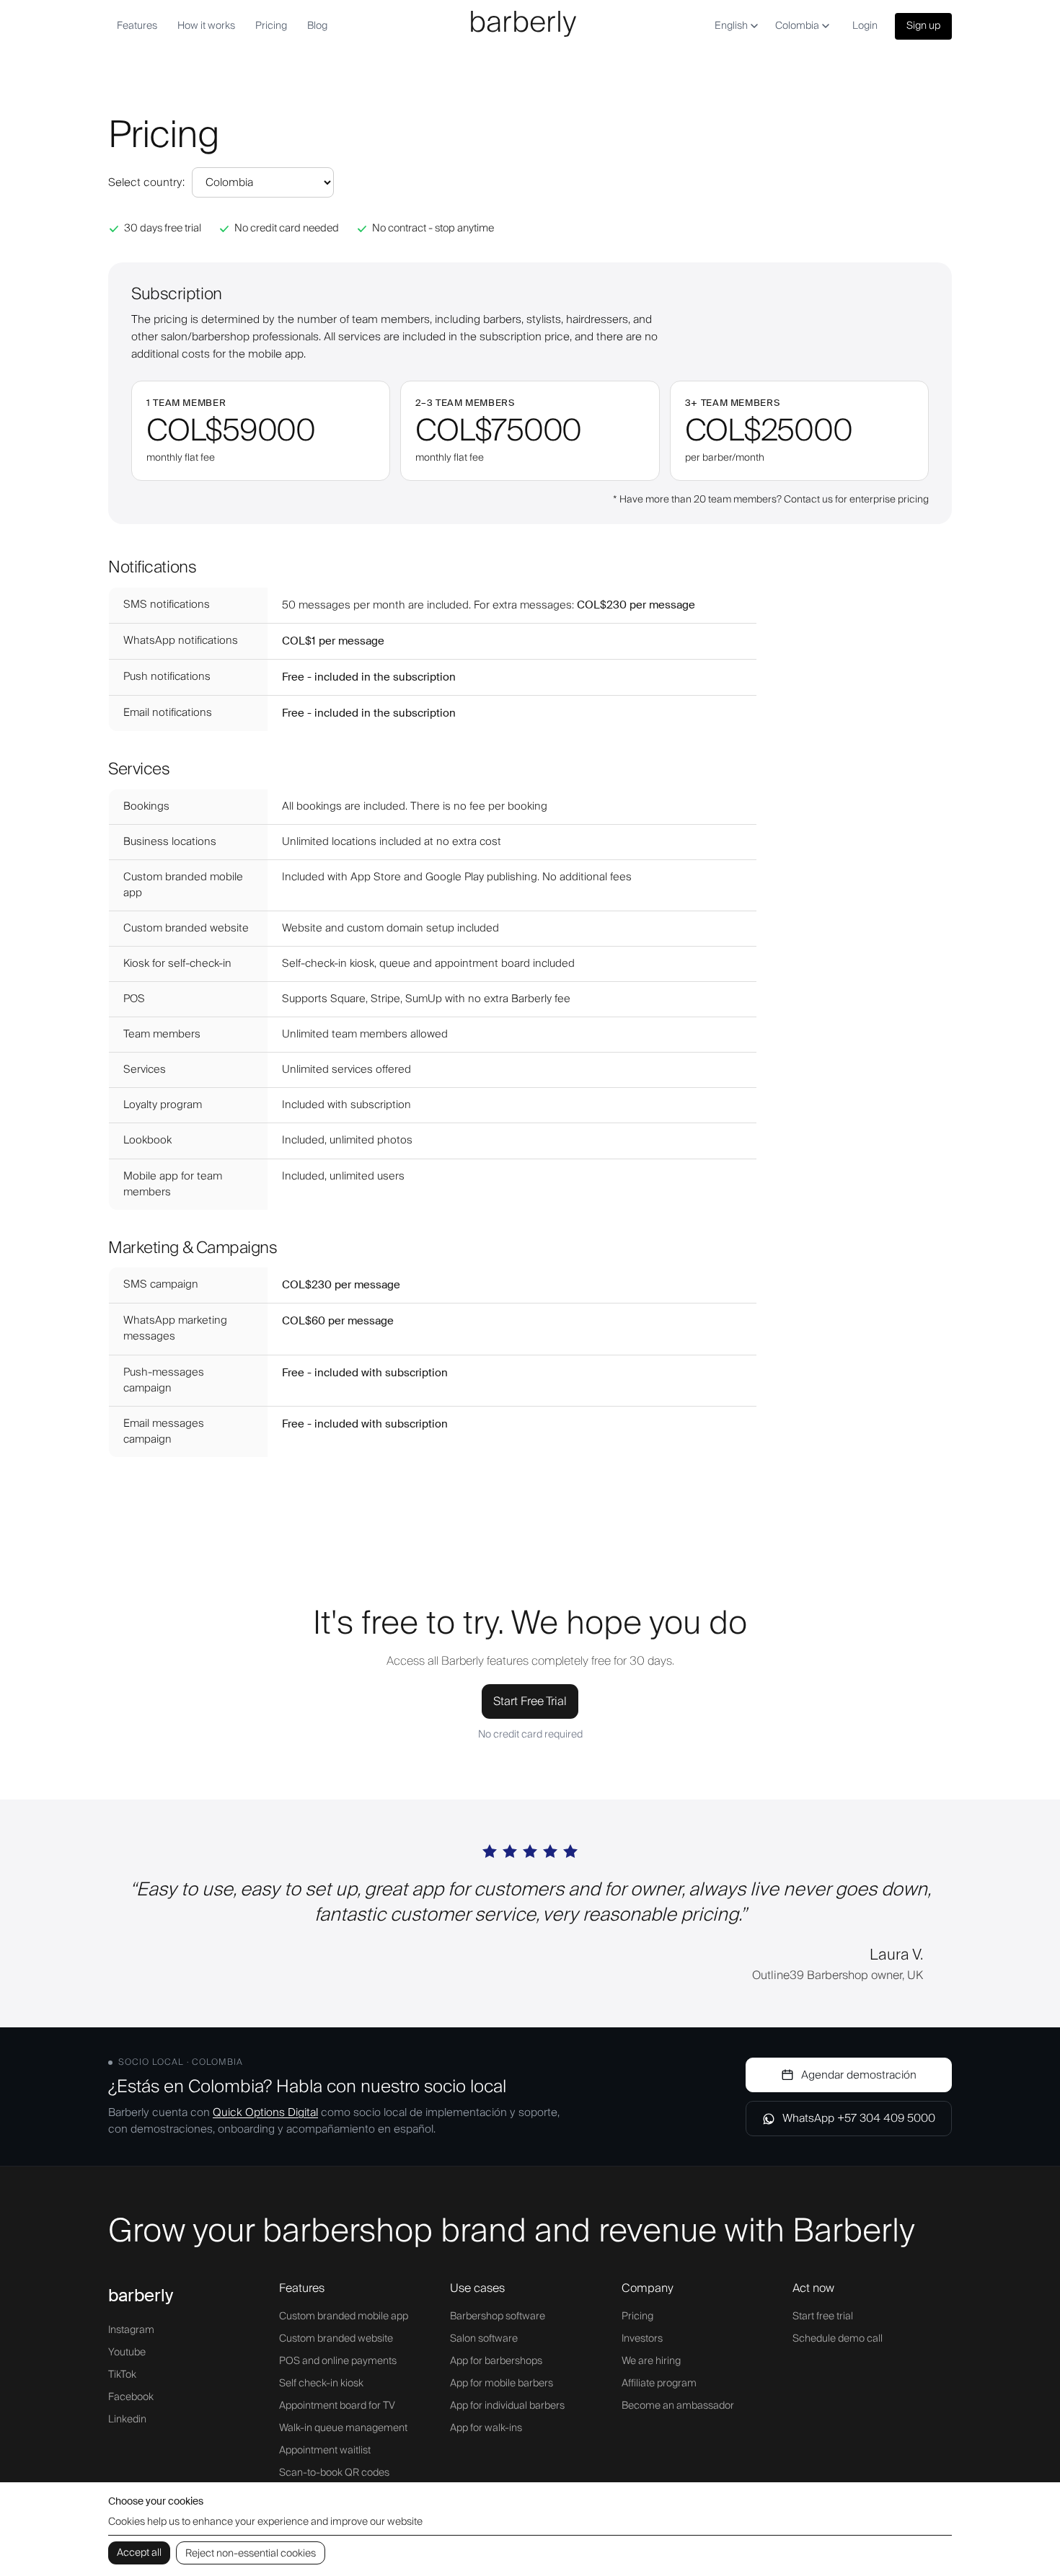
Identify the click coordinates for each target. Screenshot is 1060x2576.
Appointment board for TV (337, 2406)
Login (865, 26)
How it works (206, 26)
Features (137, 26)
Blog (317, 26)
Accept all (139, 2553)
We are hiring (651, 2361)
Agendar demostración (859, 2075)
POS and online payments (338, 2361)
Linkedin (127, 2420)
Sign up (923, 26)
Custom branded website (336, 2339)
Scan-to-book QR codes (334, 2473)
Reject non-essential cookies (251, 2554)
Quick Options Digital (265, 2112)
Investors (642, 2339)
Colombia (797, 26)
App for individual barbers (507, 2406)
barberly (141, 2295)
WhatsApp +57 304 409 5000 (859, 2118)
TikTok (122, 2375)
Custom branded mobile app (344, 2316)
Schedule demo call (838, 2339)
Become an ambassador (678, 2406)
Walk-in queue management (343, 2428)
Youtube (127, 2353)
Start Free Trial (530, 1701)
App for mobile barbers (502, 2384)
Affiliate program (659, 2384)
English (731, 26)
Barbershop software (498, 2316)
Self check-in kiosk (321, 2384)
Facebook (131, 2397)
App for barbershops (496, 2361)
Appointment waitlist (325, 2451)
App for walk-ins (486, 2428)
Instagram (131, 2330)
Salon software (484, 2339)
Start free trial (823, 2316)
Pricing (271, 26)
